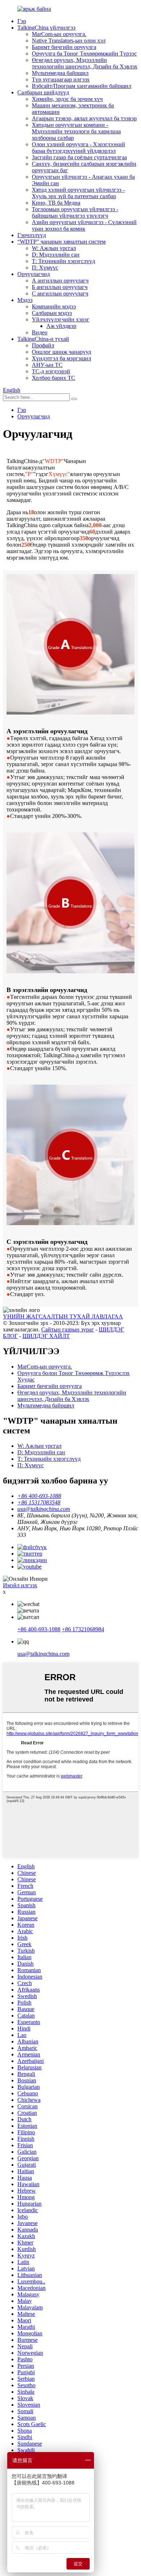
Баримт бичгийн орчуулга (64, 47)
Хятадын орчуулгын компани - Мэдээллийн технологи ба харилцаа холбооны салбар (76, 131)
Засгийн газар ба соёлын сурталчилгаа (79, 157)
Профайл (43, 345)
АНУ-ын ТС (47, 365)
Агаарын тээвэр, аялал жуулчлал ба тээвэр (84, 118)
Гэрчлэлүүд (32, 235)
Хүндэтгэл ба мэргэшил (61, 358)
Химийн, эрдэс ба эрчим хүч (67, 99)
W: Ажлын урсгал (54, 248)
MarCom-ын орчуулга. (59, 34)
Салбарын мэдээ (52, 313)
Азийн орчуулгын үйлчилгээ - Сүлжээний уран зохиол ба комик (84, 225)
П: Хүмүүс (45, 268)
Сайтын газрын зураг (68, 1329)
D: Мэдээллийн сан (56, 255)
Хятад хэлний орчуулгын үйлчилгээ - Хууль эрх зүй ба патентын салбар (78, 193)
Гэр (22, 21)
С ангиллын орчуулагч (60, 293)
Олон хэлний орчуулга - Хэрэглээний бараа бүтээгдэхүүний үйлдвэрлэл (78, 148)
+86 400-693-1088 (39, 1629)
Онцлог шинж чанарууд (61, 352)
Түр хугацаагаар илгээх (61, 79)
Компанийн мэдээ (54, 306)
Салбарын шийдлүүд (43, 92)
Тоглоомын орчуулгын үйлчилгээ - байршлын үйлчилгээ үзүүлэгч (75, 212)
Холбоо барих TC (54, 378)
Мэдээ (25, 300)
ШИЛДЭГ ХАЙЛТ (46, 1336)
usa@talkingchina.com (43, 1654)
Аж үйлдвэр (61, 326)
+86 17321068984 (83, 1629)
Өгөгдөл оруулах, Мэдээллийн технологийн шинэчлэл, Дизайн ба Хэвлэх (85, 63)
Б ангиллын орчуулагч (60, 287)
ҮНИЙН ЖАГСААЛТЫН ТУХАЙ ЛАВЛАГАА (63, 1316)
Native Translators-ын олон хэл (69, 41)
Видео (40, 332)
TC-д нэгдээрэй (51, 371)
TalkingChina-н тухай (43, 339)
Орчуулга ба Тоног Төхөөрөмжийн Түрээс (84, 54)
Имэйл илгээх (20, 1585)
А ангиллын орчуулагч (60, 281)
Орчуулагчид (34, 274)
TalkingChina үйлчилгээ (46, 28)
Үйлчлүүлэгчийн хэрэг (61, 319)
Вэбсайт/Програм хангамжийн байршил (82, 86)
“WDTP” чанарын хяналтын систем (61, 242)
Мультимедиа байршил (60, 73)
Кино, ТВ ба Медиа (56, 203)
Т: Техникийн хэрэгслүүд (63, 261)
